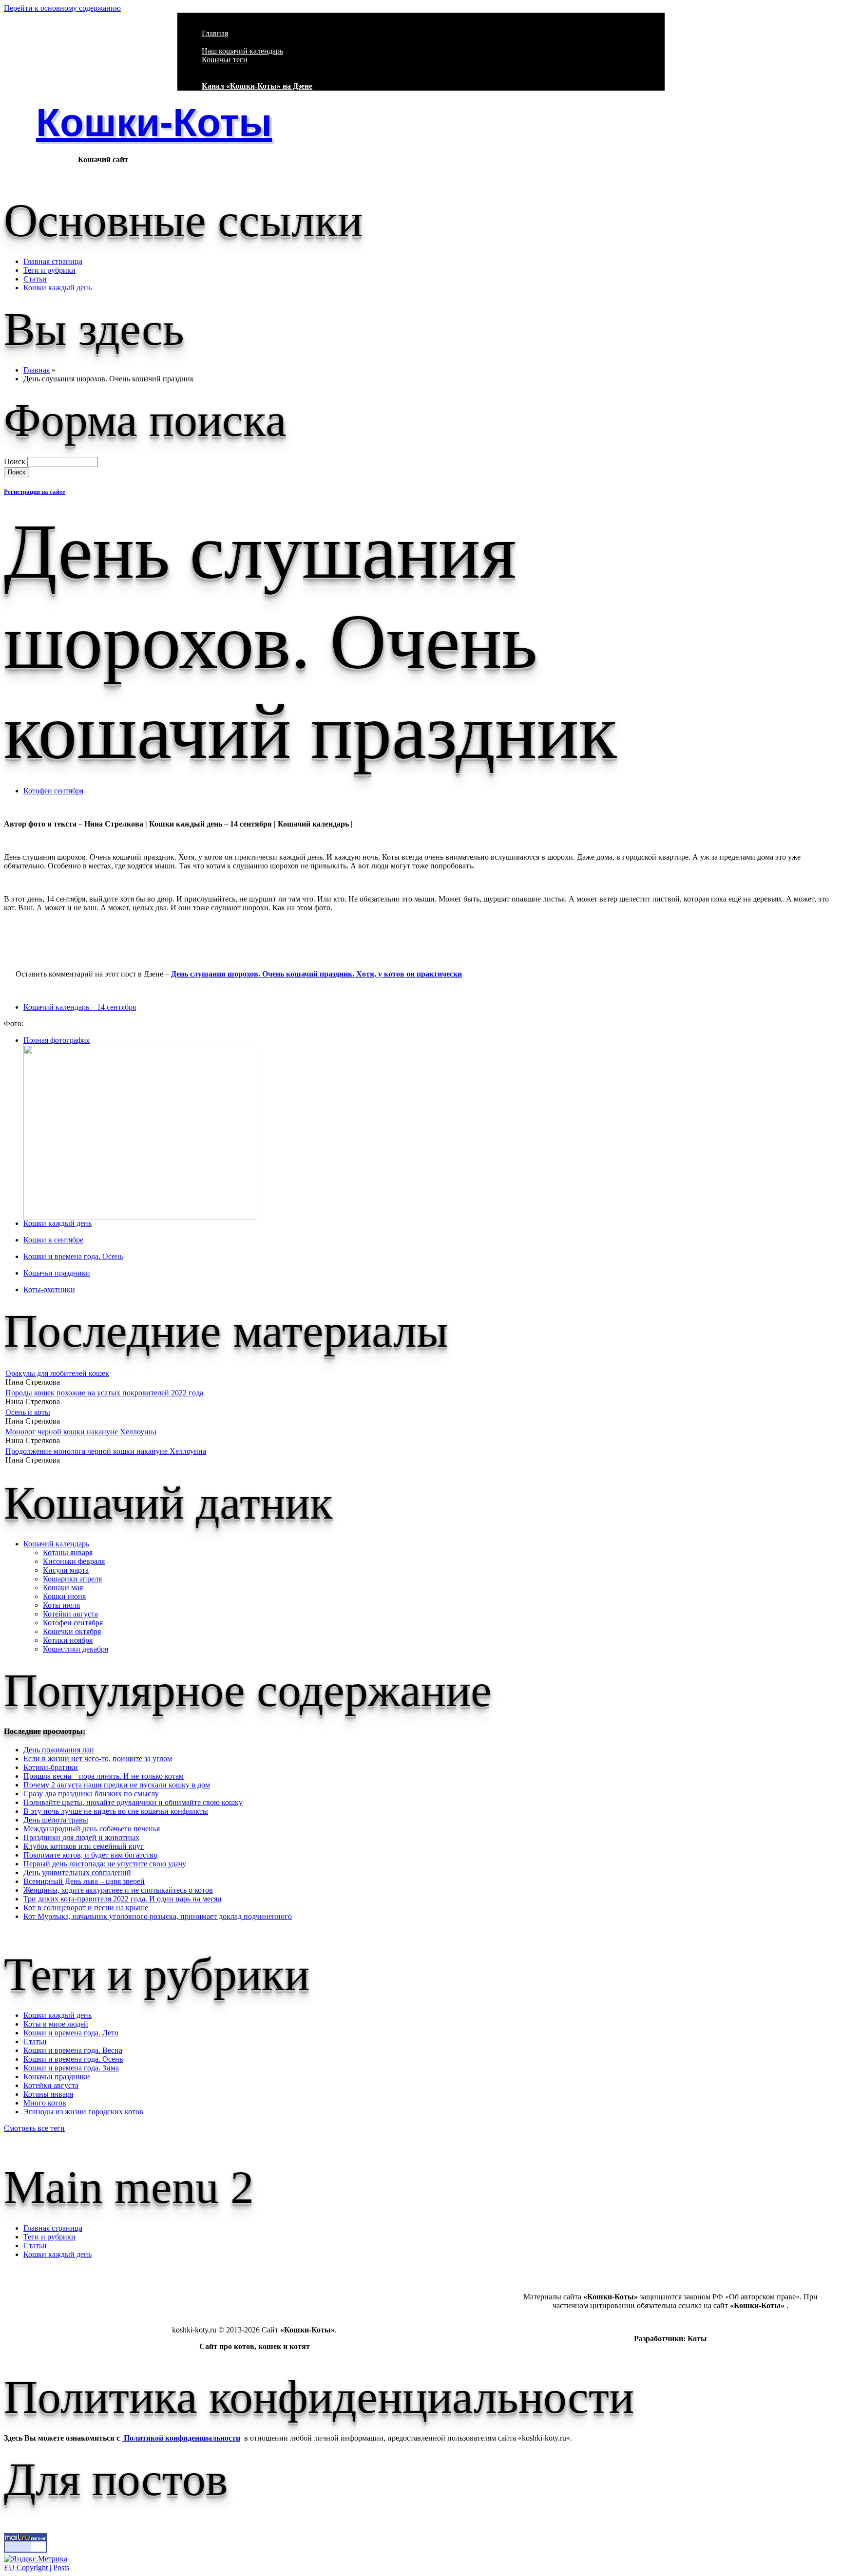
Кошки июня (64, 1596)
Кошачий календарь (56, 1544)
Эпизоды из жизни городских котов (83, 2112)
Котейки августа (70, 1614)
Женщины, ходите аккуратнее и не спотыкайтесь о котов (118, 1890)
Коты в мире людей (56, 2024)
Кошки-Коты (154, 122)
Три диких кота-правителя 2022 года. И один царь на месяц (123, 1899)
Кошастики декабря (76, 1649)
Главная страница (53, 261)
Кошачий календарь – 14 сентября (80, 1007)
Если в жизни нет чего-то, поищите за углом (98, 1758)
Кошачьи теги (225, 60)
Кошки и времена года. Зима (71, 2068)
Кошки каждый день (57, 288)
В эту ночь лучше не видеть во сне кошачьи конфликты (116, 1811)
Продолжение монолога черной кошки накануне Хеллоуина (106, 1451)
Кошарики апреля (72, 1579)
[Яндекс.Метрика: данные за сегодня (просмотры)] (36, 2559)
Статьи (35, 279)
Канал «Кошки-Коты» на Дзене (257, 86)
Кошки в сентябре (53, 1240)
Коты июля (61, 1605)
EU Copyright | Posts (37, 2567)
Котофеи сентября (53, 791)
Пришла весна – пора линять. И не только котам (104, 1776)
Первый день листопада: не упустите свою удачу (105, 1864)
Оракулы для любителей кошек (57, 1373)
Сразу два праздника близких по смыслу (91, 1794)
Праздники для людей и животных (81, 1837)
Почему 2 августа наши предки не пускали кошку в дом (117, 1785)
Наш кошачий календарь (242, 51)
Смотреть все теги (34, 2128)
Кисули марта (66, 1570)
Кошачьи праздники (57, 1273)
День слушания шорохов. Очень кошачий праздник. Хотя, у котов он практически (316, 974)
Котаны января (68, 1552)
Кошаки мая (63, 1588)
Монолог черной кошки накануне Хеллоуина (81, 1432)
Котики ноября (68, 1640)
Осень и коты (28, 1412)
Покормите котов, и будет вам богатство (90, 1855)
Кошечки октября (72, 1631)
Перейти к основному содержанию (62, 8)
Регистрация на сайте (35, 492)
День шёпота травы (56, 1820)
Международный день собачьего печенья (92, 1829)
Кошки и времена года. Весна (73, 2050)
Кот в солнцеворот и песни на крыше (86, 1908)
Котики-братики (51, 1767)
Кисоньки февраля (74, 1561)
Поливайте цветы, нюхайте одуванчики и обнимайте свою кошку (133, 1802)
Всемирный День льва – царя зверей (84, 1881)
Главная (215, 33)
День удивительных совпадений (77, 1872)
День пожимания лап (59, 1750)
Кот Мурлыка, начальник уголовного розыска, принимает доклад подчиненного (158, 1916)
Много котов (45, 2103)
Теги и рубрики (49, 270)
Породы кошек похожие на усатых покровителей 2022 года (104, 1393)
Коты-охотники (49, 1289)
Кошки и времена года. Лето (71, 2033)
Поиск (16, 461)
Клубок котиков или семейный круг (84, 1846)
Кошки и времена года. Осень (73, 1256)
